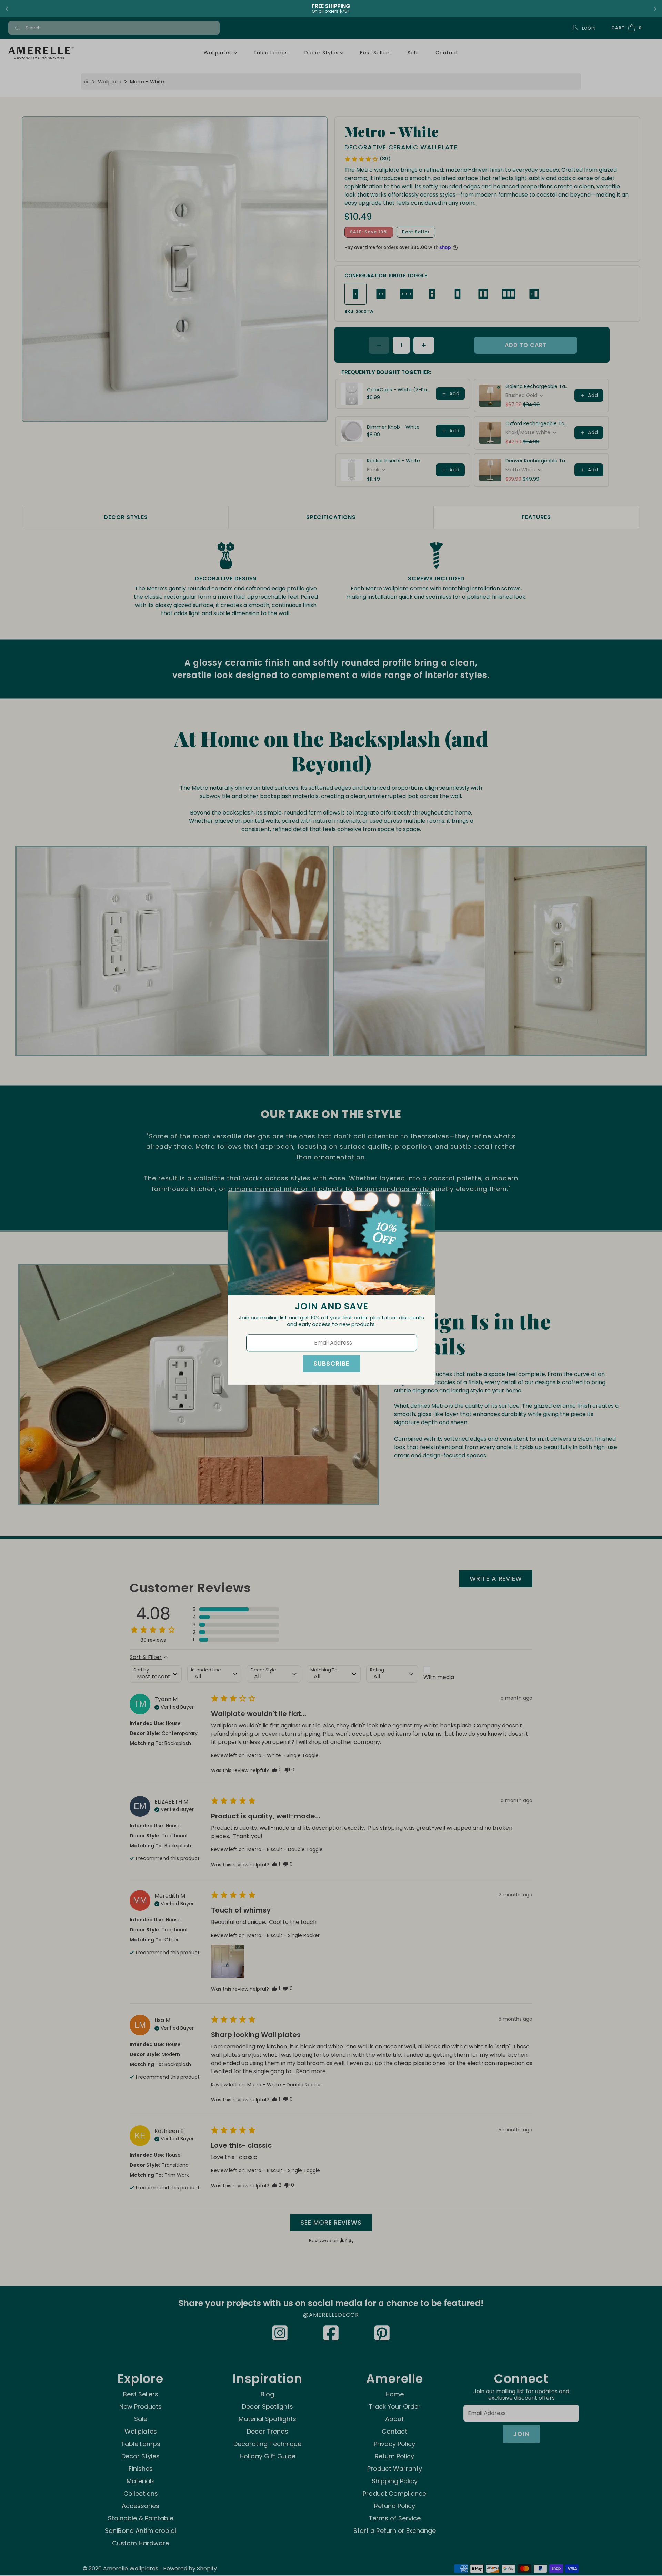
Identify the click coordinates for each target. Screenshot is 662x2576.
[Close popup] (426, 1199)
